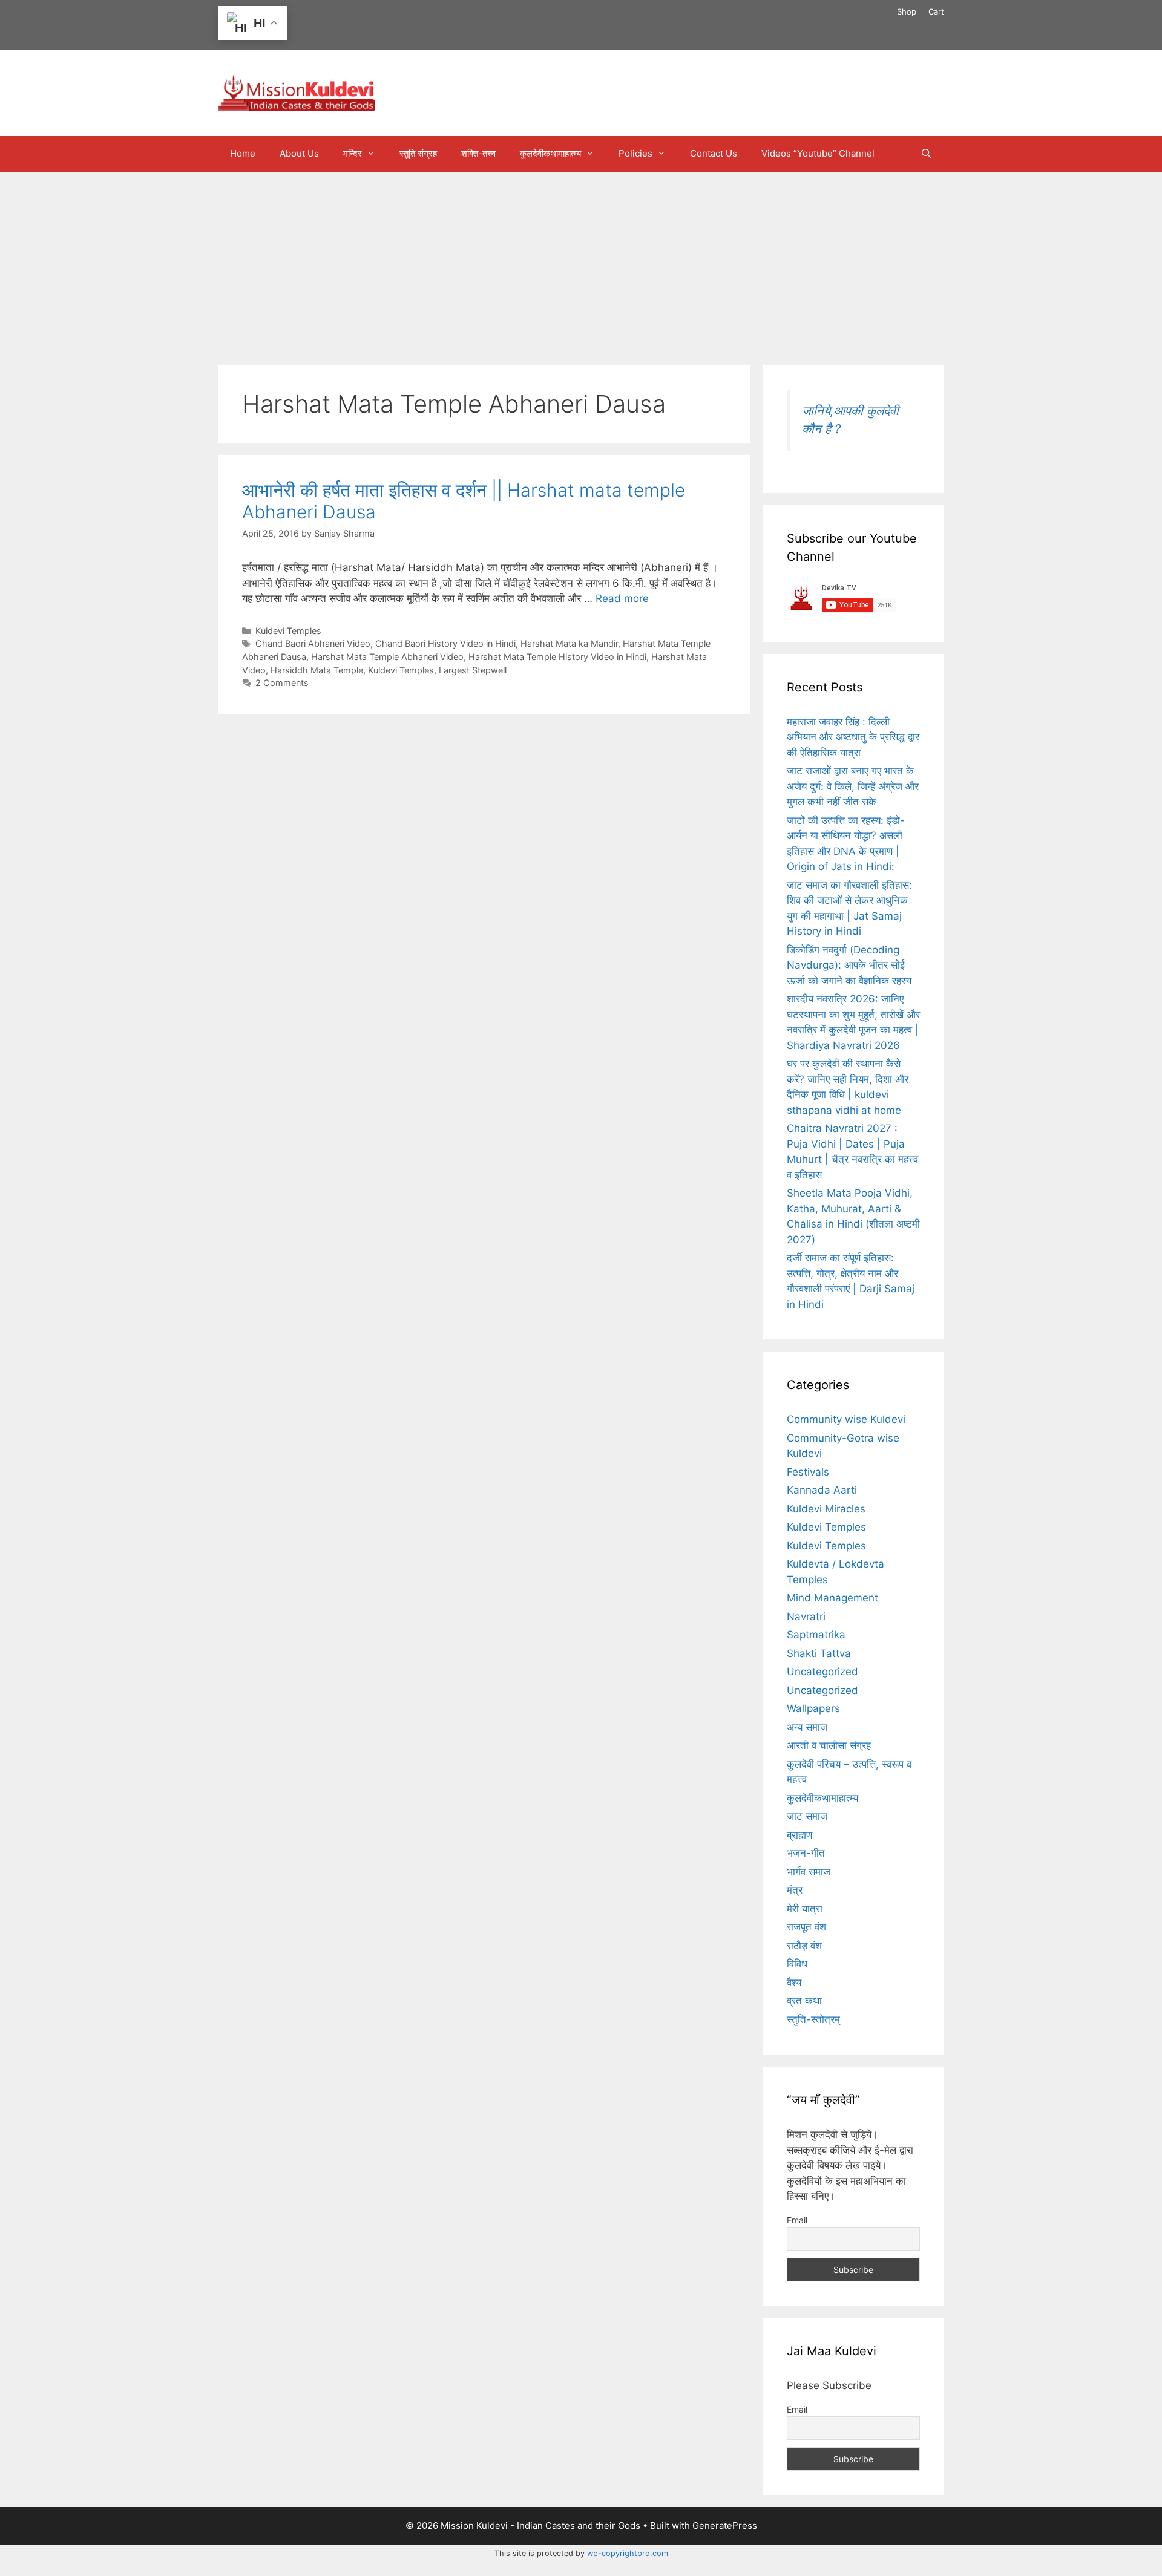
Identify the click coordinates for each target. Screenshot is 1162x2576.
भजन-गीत (806, 1853)
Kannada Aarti (822, 1490)
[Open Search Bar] (926, 154)
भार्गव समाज (809, 1872)
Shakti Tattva (819, 1653)
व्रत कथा (804, 2001)
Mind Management (832, 1598)
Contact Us (714, 153)
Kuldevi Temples (288, 631)
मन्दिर (353, 153)
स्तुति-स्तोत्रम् (813, 2019)
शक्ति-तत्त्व (478, 153)
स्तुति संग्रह (418, 153)
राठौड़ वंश (804, 1946)
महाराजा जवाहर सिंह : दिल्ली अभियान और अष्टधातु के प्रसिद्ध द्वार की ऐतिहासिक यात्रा (853, 737)
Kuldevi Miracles (826, 1509)
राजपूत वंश (806, 1927)
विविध (797, 1964)
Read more (622, 598)
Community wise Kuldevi (846, 1419)
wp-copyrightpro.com (628, 2553)
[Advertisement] (581, 263)
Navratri (806, 1617)
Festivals (808, 1472)
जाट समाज (807, 1816)
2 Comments (282, 683)
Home (243, 153)
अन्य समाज (807, 1727)
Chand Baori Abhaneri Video (313, 643)
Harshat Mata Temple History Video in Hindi (557, 657)
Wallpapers (813, 1708)
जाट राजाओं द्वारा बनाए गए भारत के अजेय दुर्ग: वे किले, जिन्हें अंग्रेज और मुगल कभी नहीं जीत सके (853, 786)
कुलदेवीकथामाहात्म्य (550, 153)
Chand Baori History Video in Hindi (445, 643)
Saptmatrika (816, 1635)
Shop (907, 11)
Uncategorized (822, 1672)
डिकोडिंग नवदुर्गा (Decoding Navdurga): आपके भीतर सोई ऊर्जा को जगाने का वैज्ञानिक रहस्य (849, 965)
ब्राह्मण (799, 1835)
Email (797, 2220)
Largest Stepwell (473, 670)
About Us (299, 153)
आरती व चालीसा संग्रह (829, 1745)
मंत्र (795, 1890)
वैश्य (794, 1983)
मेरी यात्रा (805, 1909)
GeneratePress (725, 2525)
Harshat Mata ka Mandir (569, 643)
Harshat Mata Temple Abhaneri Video (387, 657)
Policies (635, 153)
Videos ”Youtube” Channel (818, 153)
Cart (936, 11)
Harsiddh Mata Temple (317, 670)
